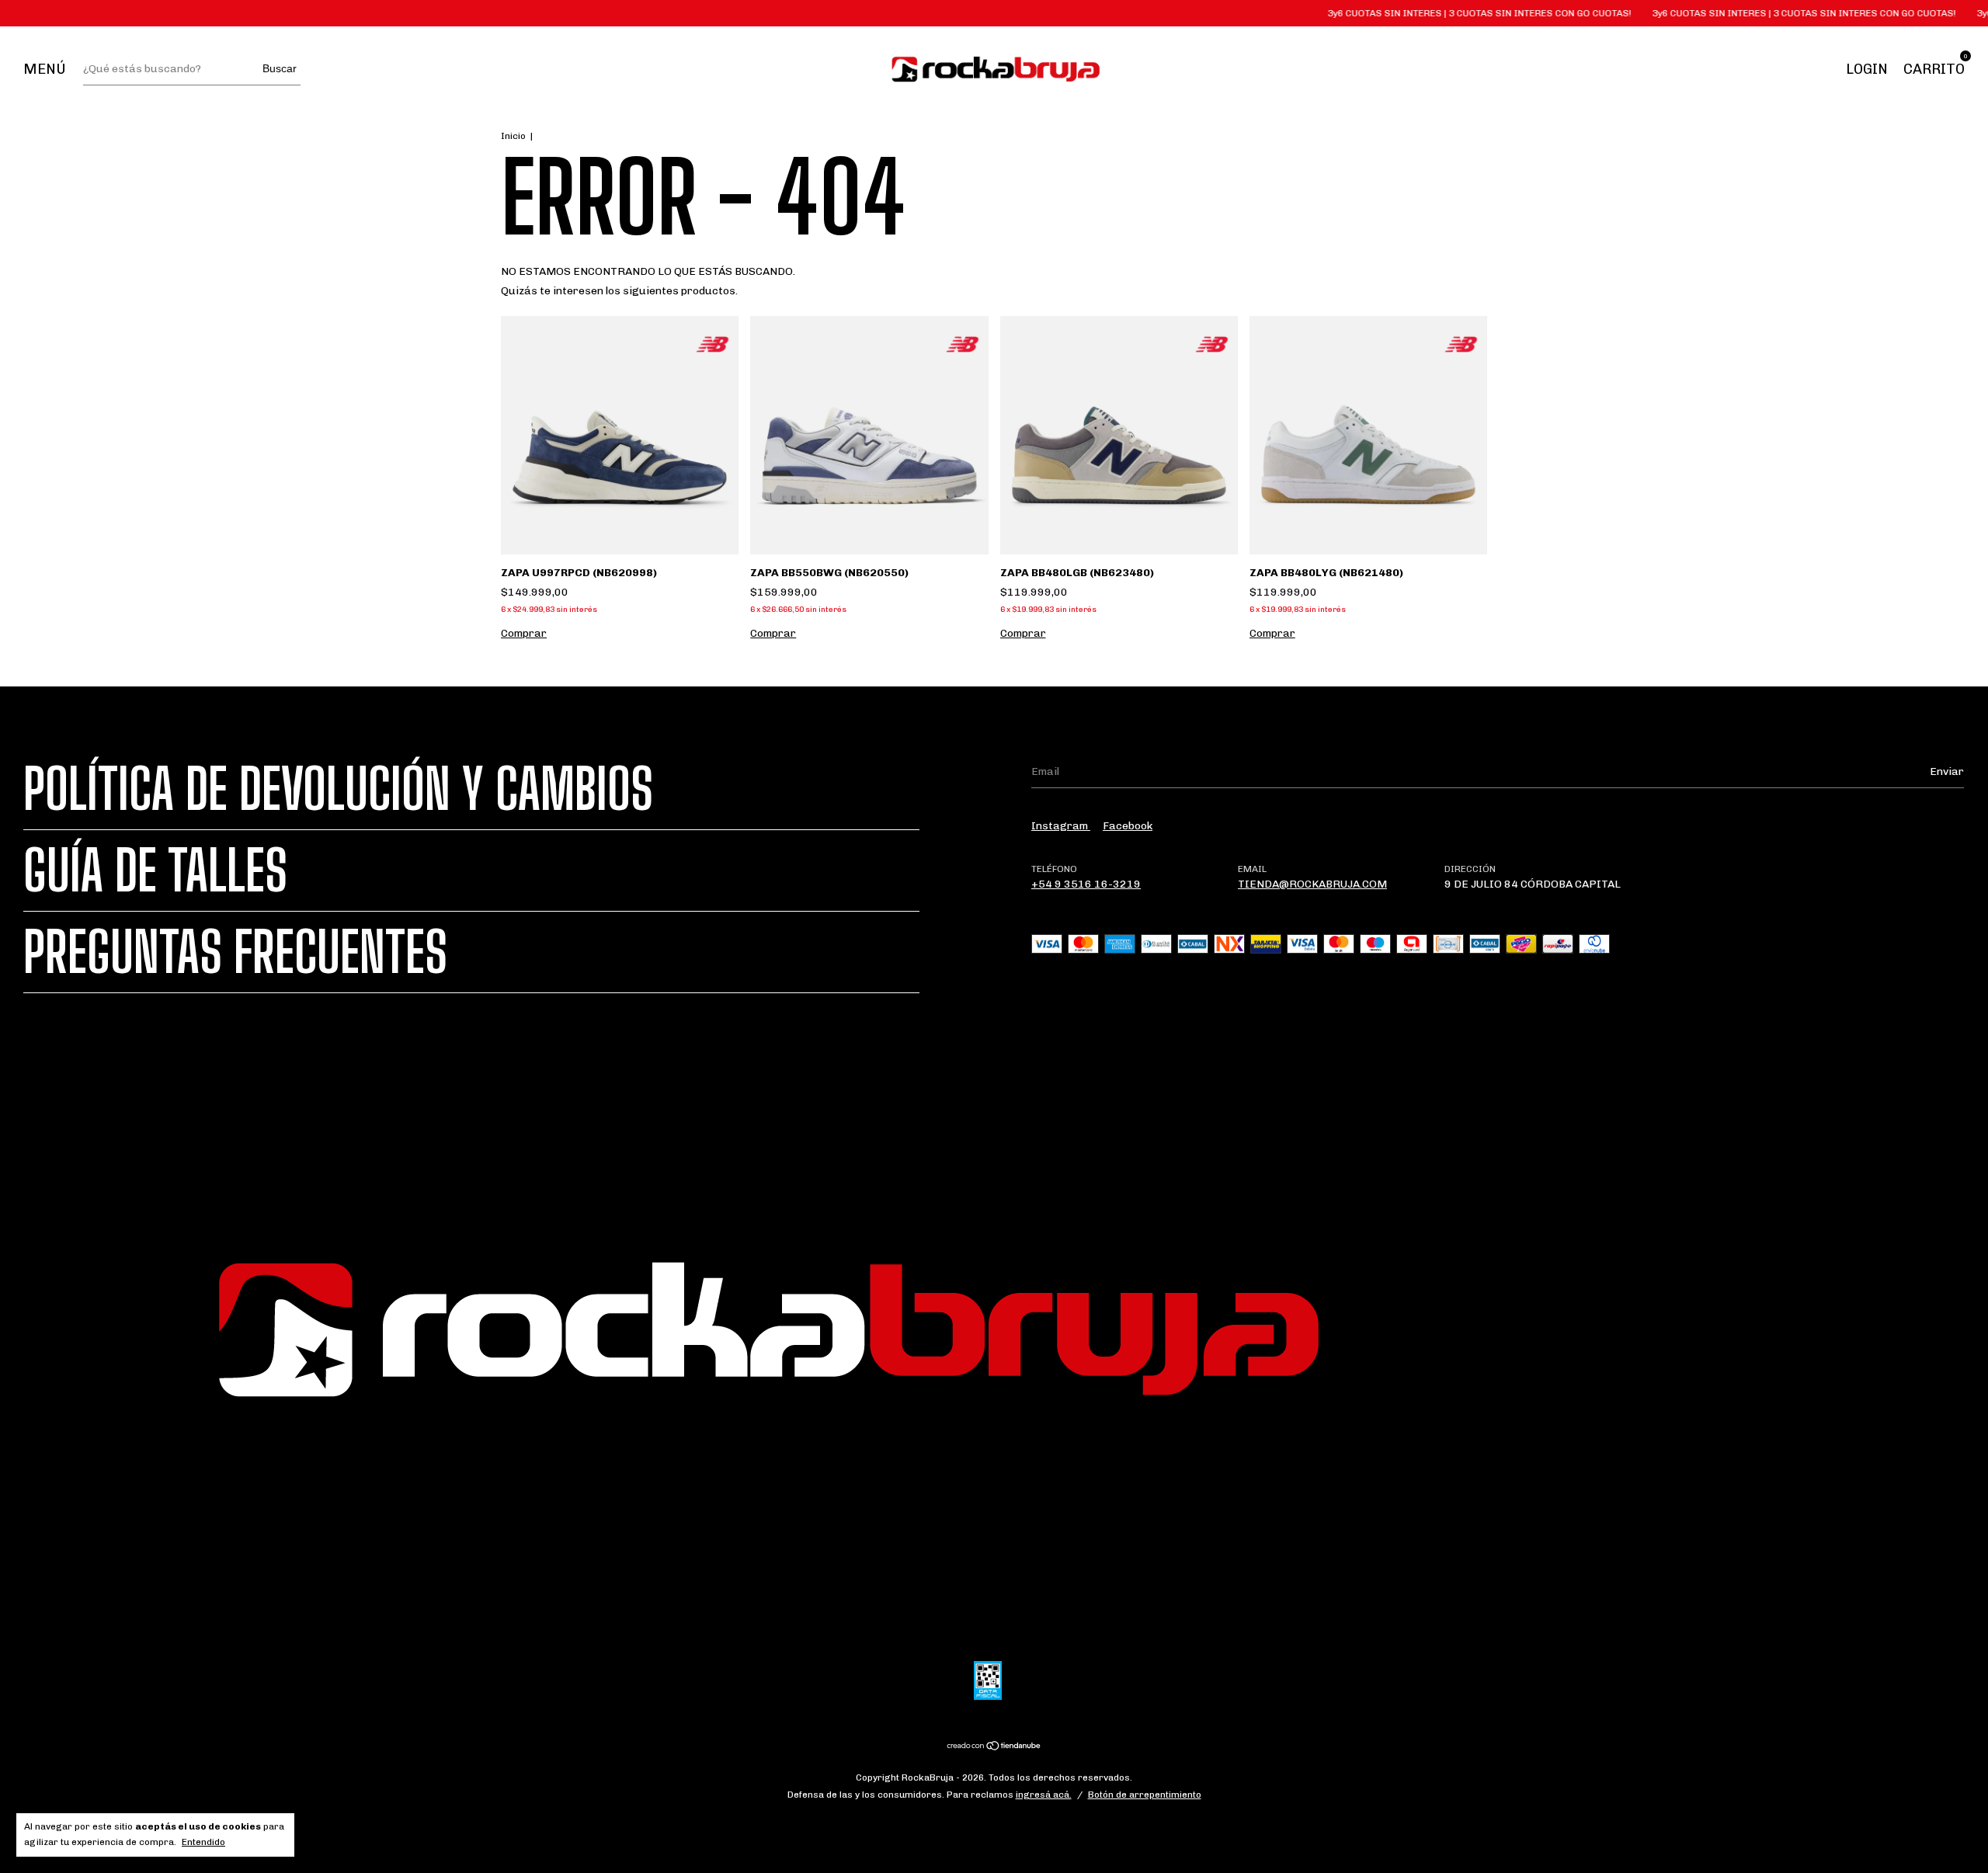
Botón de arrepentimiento (1145, 1795)
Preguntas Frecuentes (235, 952)
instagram (1061, 826)
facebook (1128, 826)
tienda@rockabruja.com (1312, 884)
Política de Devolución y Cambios (338, 789)
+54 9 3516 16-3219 (1086, 884)
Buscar (280, 68)
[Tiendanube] (994, 1748)
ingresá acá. (1044, 1795)
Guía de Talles (155, 870)
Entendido (203, 1842)
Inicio (513, 136)
